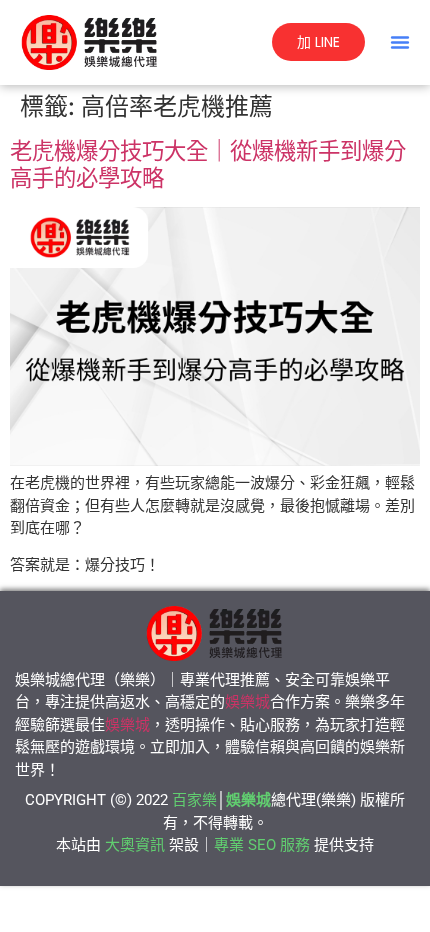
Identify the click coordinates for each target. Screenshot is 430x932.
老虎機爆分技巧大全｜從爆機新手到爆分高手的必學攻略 (208, 164)
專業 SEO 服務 (262, 845)
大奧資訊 (135, 845)
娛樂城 (247, 702)
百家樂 (194, 800)
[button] (400, 42)
